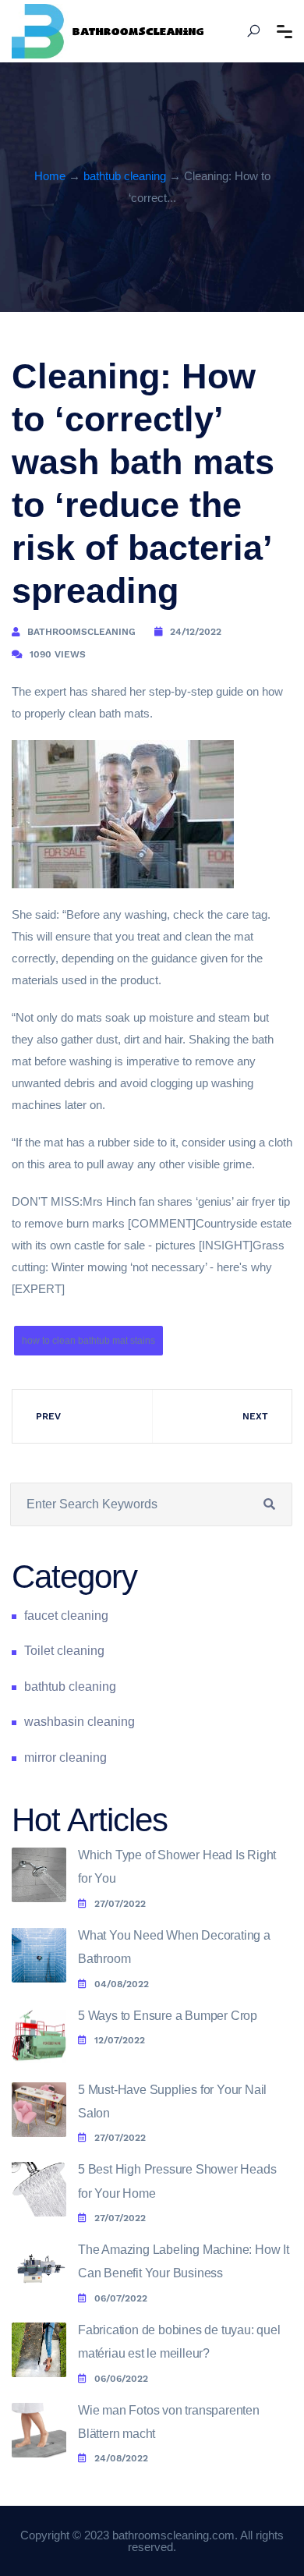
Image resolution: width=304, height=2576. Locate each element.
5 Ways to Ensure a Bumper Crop (168, 2016)
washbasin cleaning (80, 1722)
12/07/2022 (120, 2040)
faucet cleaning (66, 1616)
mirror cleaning (65, 1757)
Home (50, 176)
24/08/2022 (121, 2458)
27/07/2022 (120, 1904)
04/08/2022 (122, 1984)
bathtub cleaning (125, 176)
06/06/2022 (121, 2379)
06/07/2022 (121, 2298)
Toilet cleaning (64, 1651)
